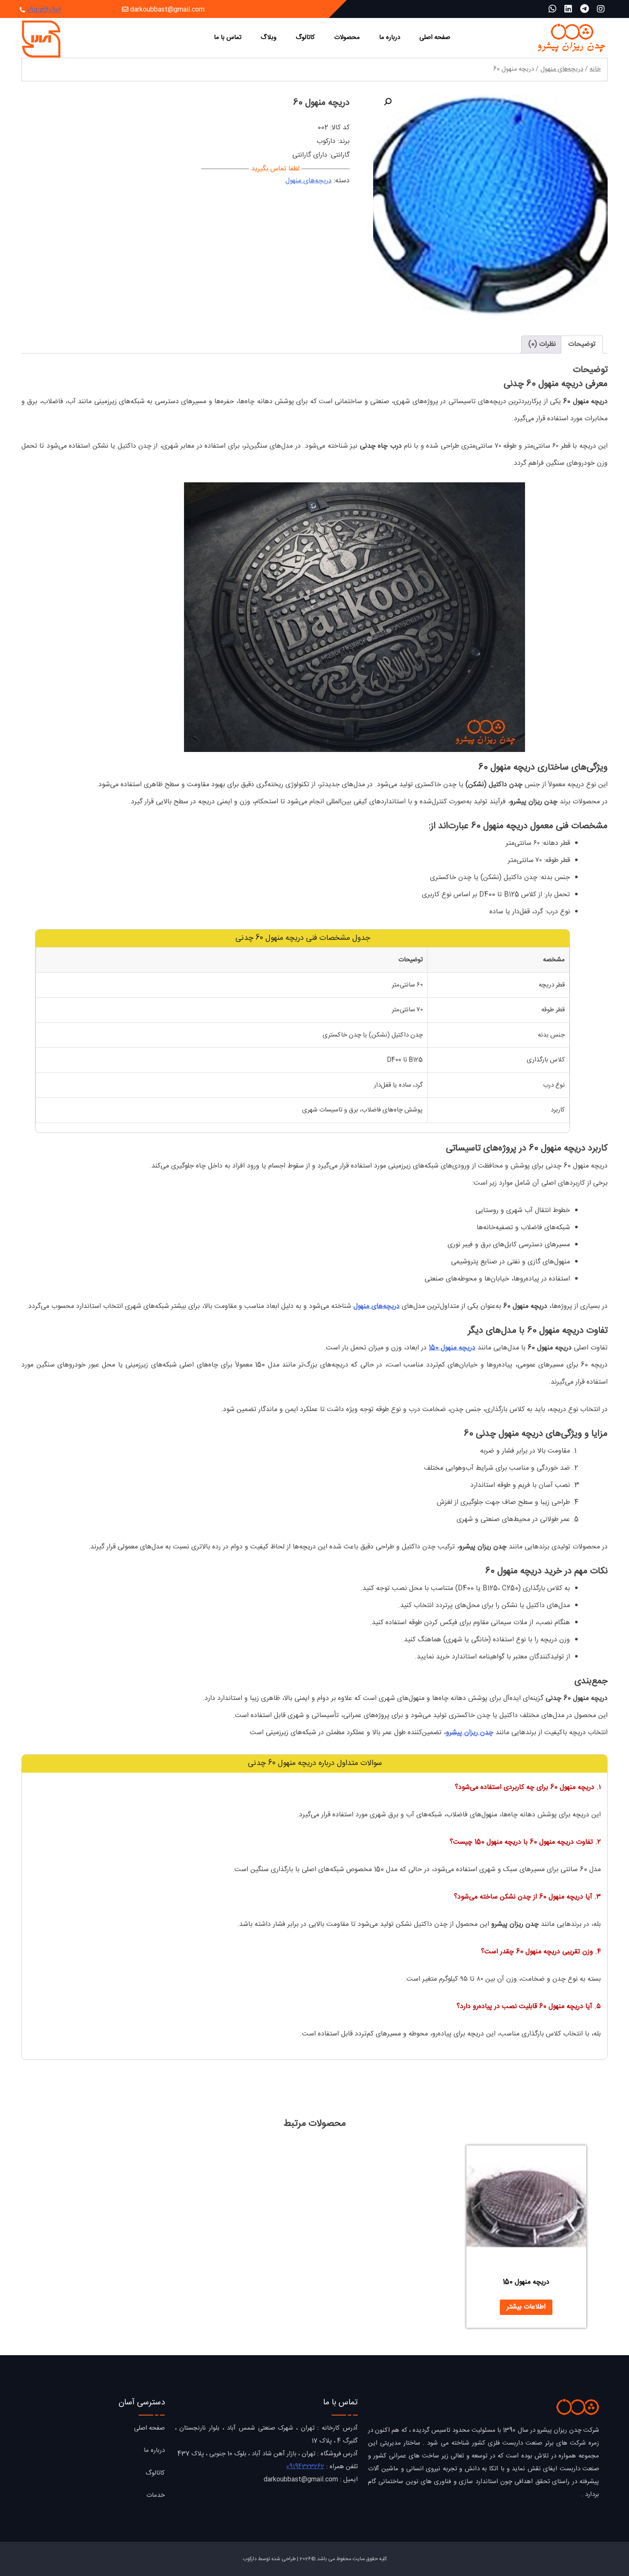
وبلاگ (269, 37)
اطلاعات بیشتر (526, 2307)
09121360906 (44, 10)
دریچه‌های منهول (562, 69)
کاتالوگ (305, 37)
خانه (595, 69)
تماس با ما (228, 37)
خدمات (156, 2495)
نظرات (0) (542, 344)
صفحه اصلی (435, 37)
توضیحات (582, 344)
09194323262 (305, 2467)
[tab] (582, 345)
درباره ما (390, 37)
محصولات (347, 37)
